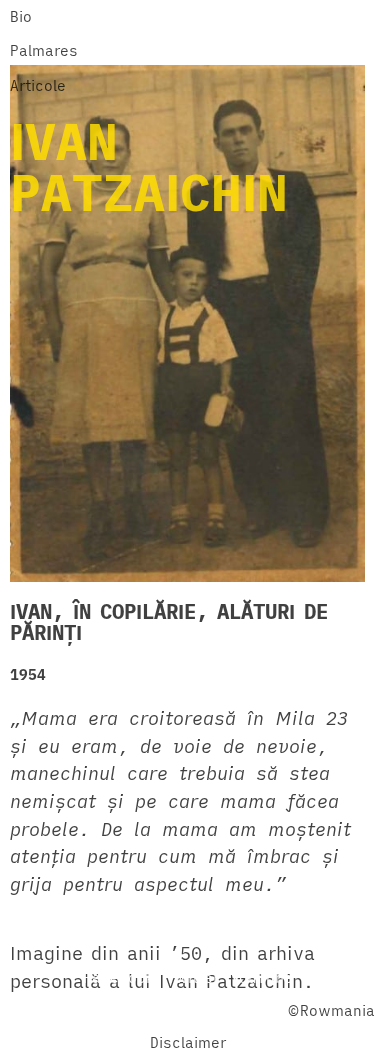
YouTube (261, 977)
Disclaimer (188, 1042)
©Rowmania (331, 1010)
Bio (21, 16)
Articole (38, 85)
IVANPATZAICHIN (149, 166)
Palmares (44, 50)
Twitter (192, 977)
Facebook (119, 977)
